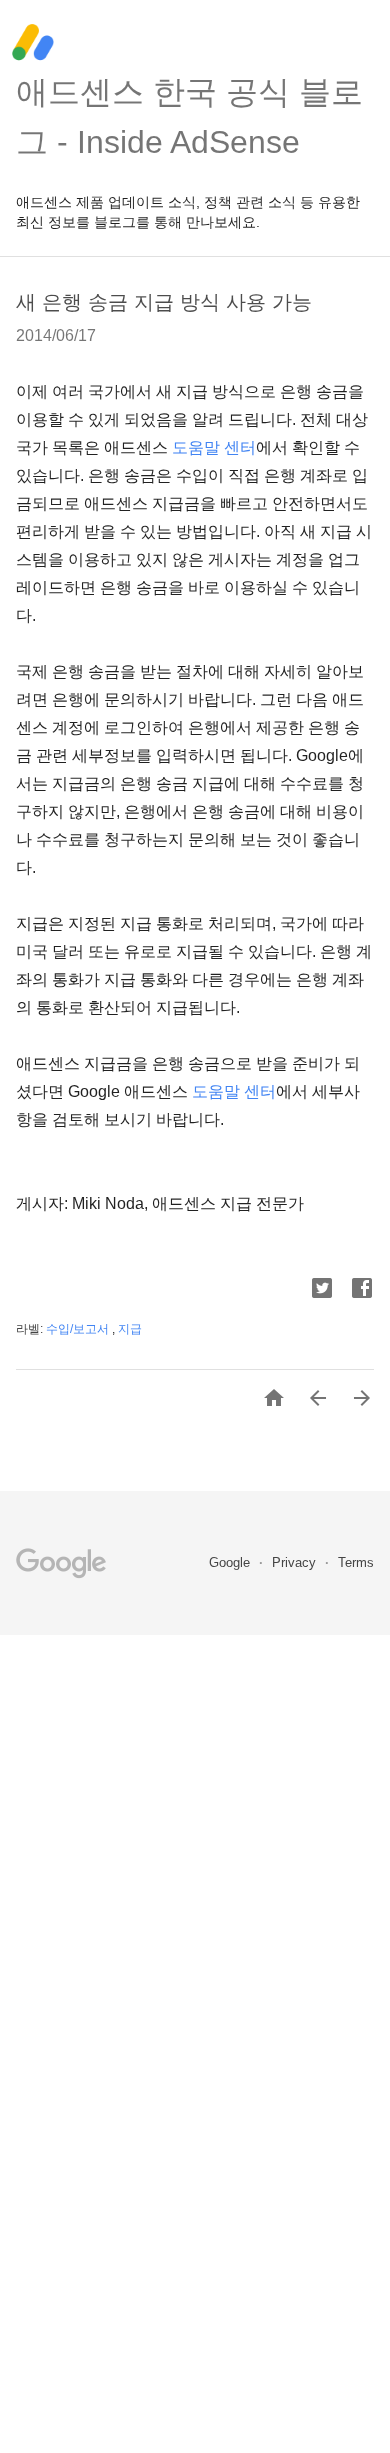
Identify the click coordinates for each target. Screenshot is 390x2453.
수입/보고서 (79, 1329)
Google (231, 1562)
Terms (356, 1562)
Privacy (296, 1562)
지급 (130, 1329)
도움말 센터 (214, 447)
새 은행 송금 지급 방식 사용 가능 (164, 302)
